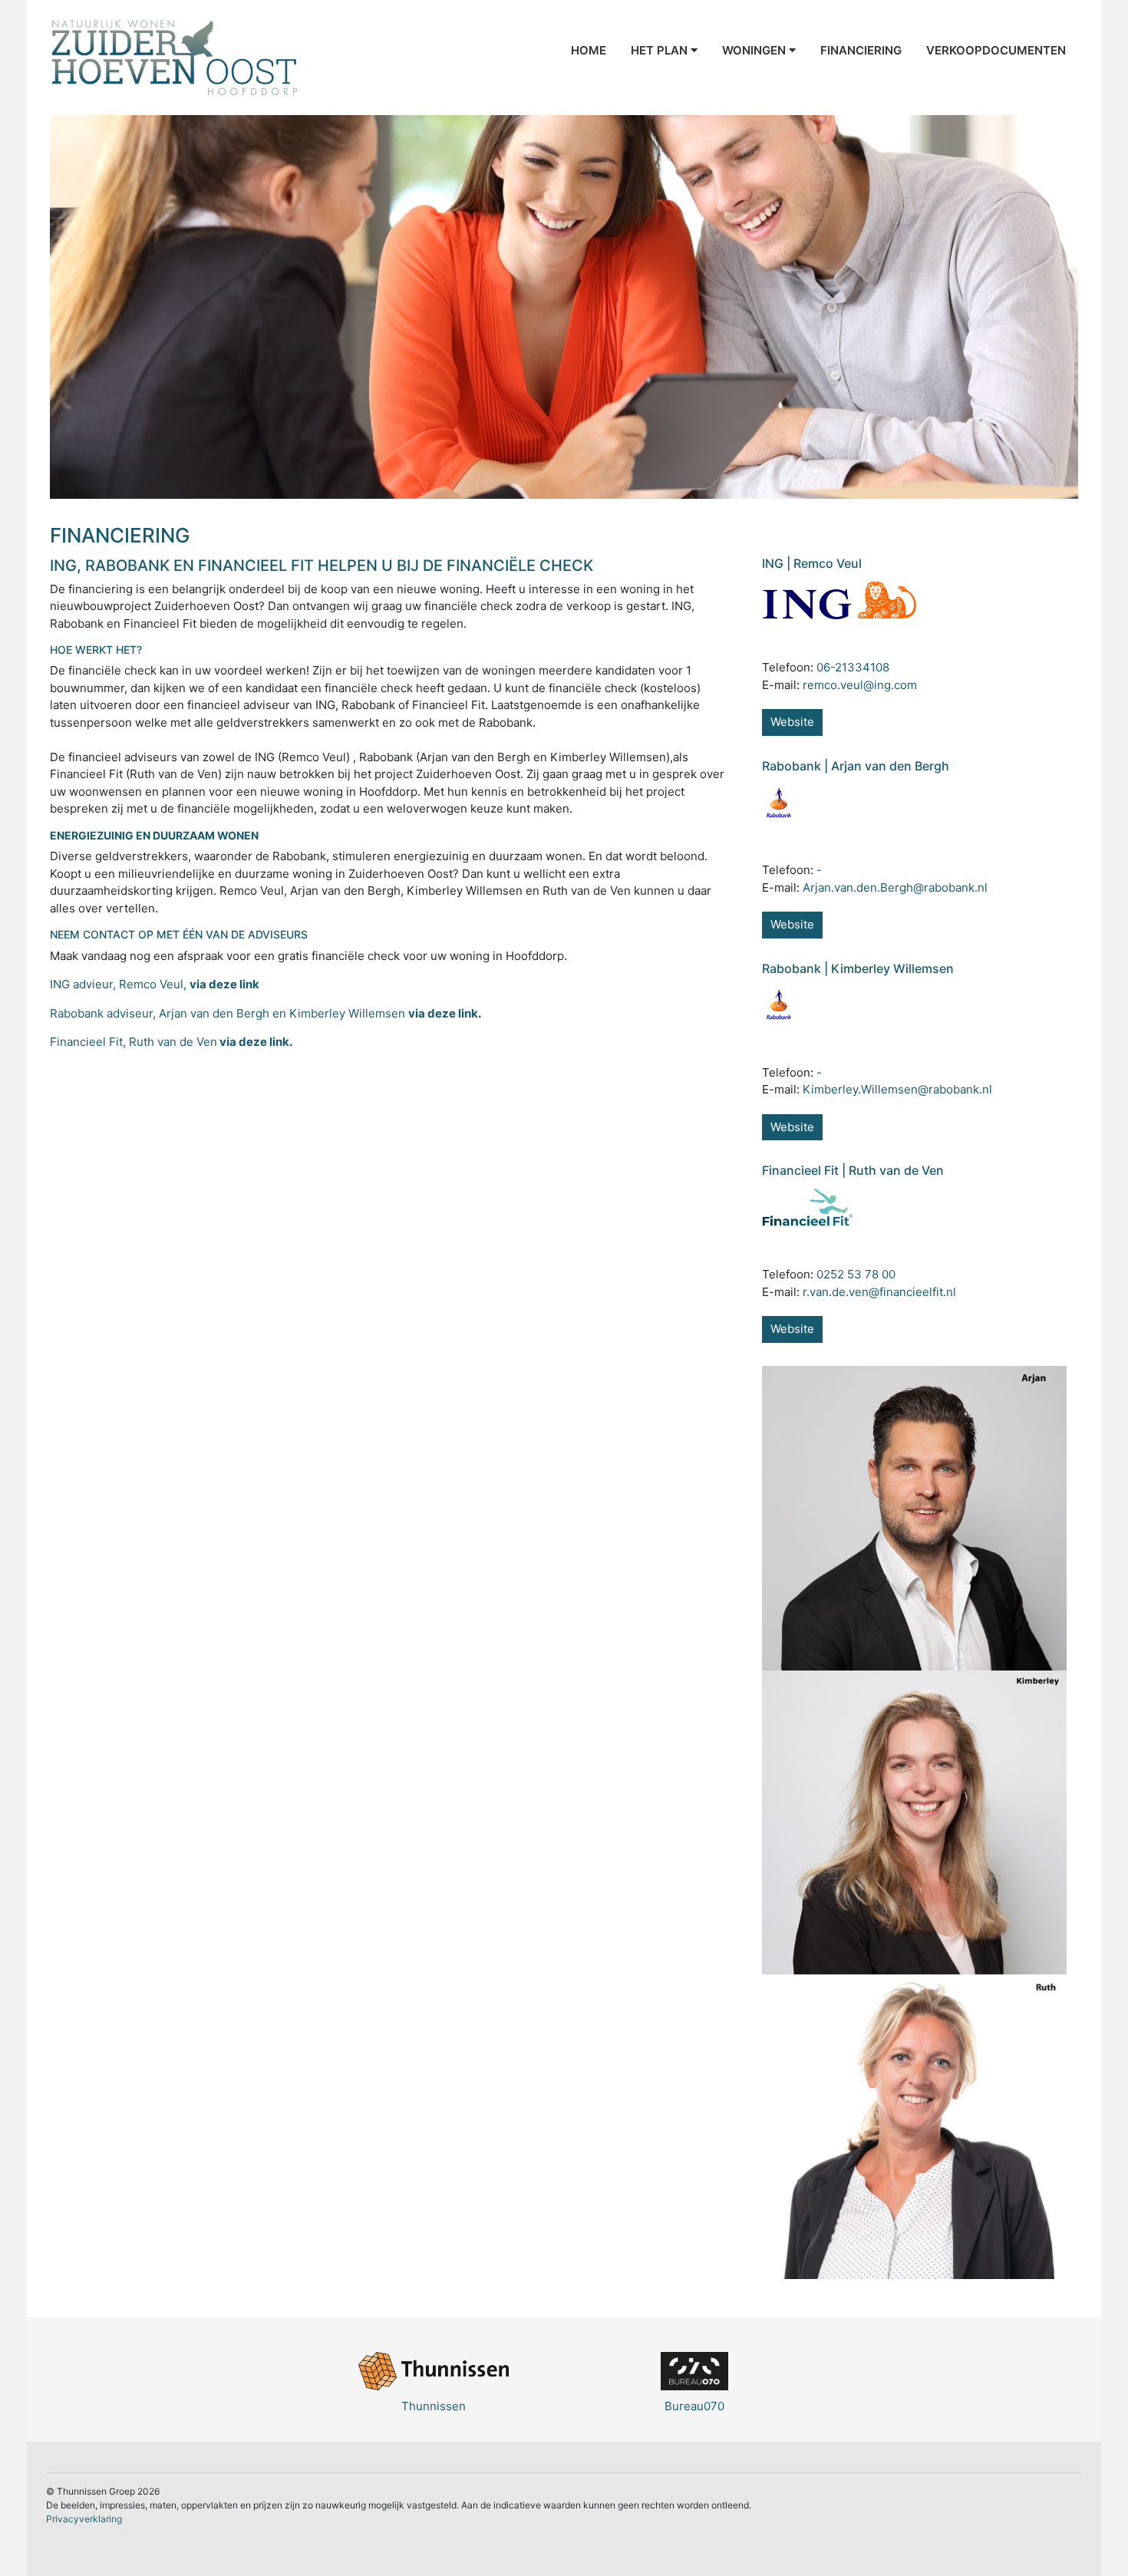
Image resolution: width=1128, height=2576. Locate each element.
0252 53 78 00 (856, 1274)
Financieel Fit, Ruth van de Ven (171, 1042)
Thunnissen (434, 2406)
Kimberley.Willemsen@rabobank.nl (897, 1089)
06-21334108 (853, 667)
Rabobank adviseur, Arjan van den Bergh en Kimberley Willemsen (267, 1013)
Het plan (661, 50)
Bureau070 (694, 2406)
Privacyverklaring (84, 2519)
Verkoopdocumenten (996, 50)
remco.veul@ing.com (860, 685)
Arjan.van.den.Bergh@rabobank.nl (895, 887)
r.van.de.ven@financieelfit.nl (879, 1292)
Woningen (755, 50)
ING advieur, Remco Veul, (156, 984)
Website (792, 722)
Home (589, 50)
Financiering (861, 50)
